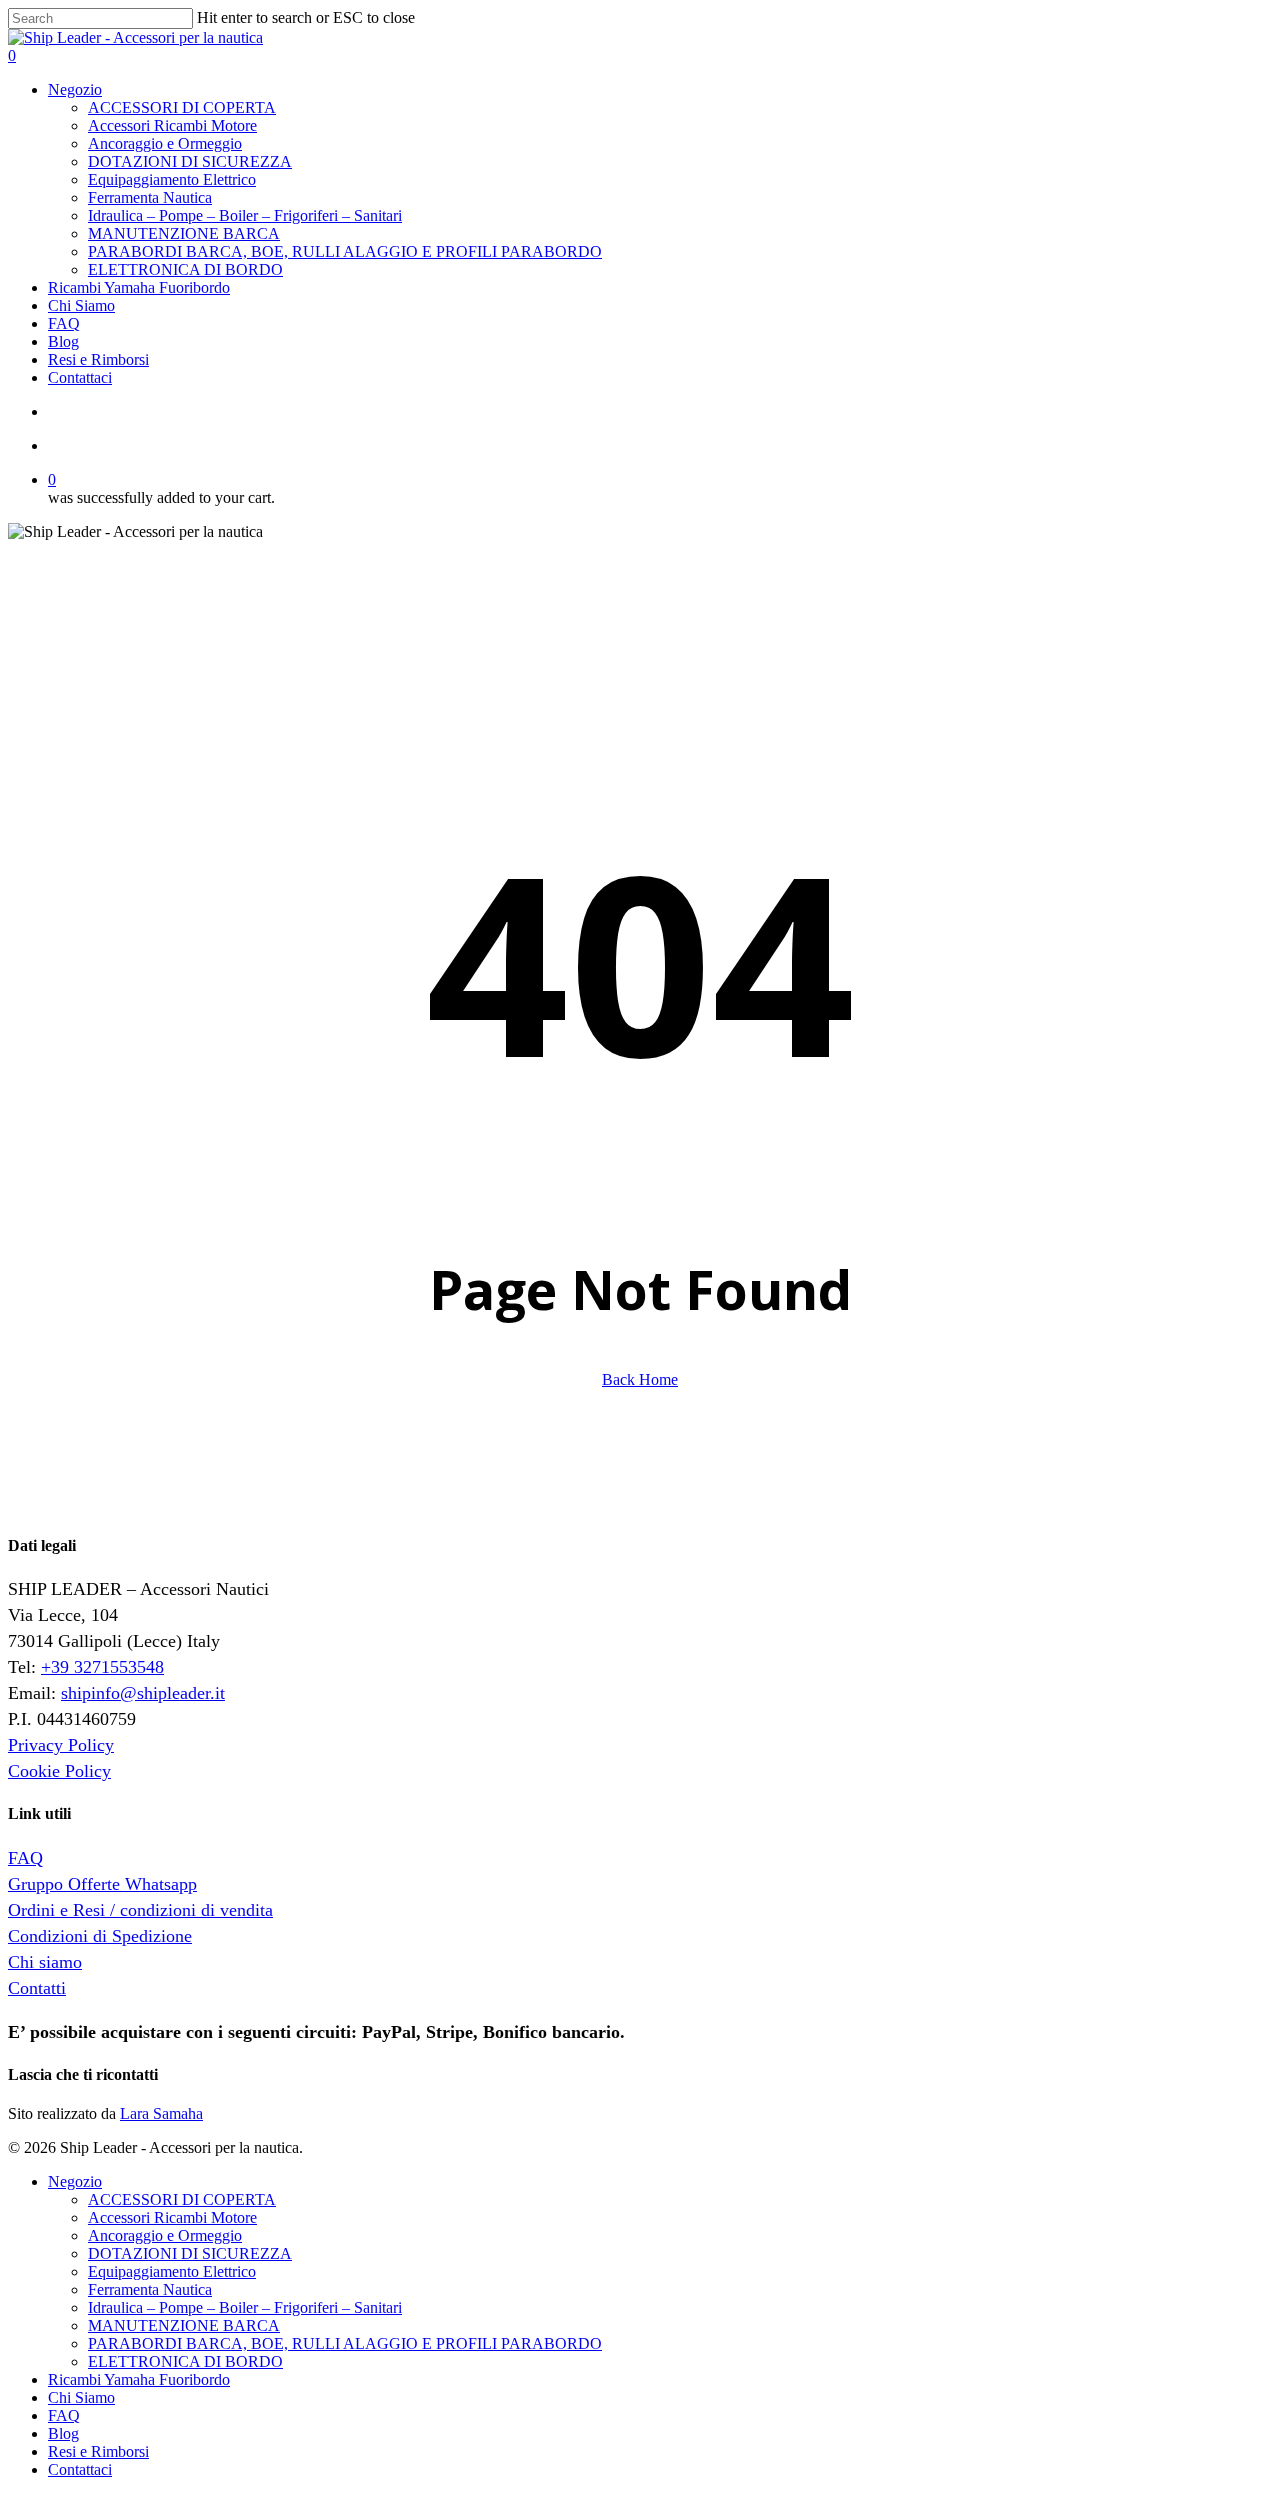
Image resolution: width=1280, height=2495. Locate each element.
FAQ (25, 1858)
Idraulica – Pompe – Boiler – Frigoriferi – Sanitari (245, 2307)
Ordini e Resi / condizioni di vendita (140, 1910)
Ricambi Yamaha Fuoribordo (139, 2379)
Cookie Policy (59, 1771)
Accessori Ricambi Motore (172, 2217)
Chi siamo (45, 1962)
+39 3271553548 (102, 1667)
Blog (63, 2433)
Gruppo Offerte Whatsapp (102, 1884)
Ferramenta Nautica (150, 2289)
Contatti (37, 1988)
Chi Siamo (81, 2397)
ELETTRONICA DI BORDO (185, 2361)
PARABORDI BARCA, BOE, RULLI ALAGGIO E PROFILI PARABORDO (345, 2343)
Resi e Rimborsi (98, 2451)
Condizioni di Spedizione (100, 1936)
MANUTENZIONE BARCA (184, 2325)
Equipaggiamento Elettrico (172, 2271)
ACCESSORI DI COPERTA (182, 2199)
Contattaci (80, 2469)
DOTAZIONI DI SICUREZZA (190, 2253)
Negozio (75, 2181)
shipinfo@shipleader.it (143, 1693)
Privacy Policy (61, 1745)
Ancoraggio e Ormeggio (165, 2235)
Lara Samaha (161, 2113)
